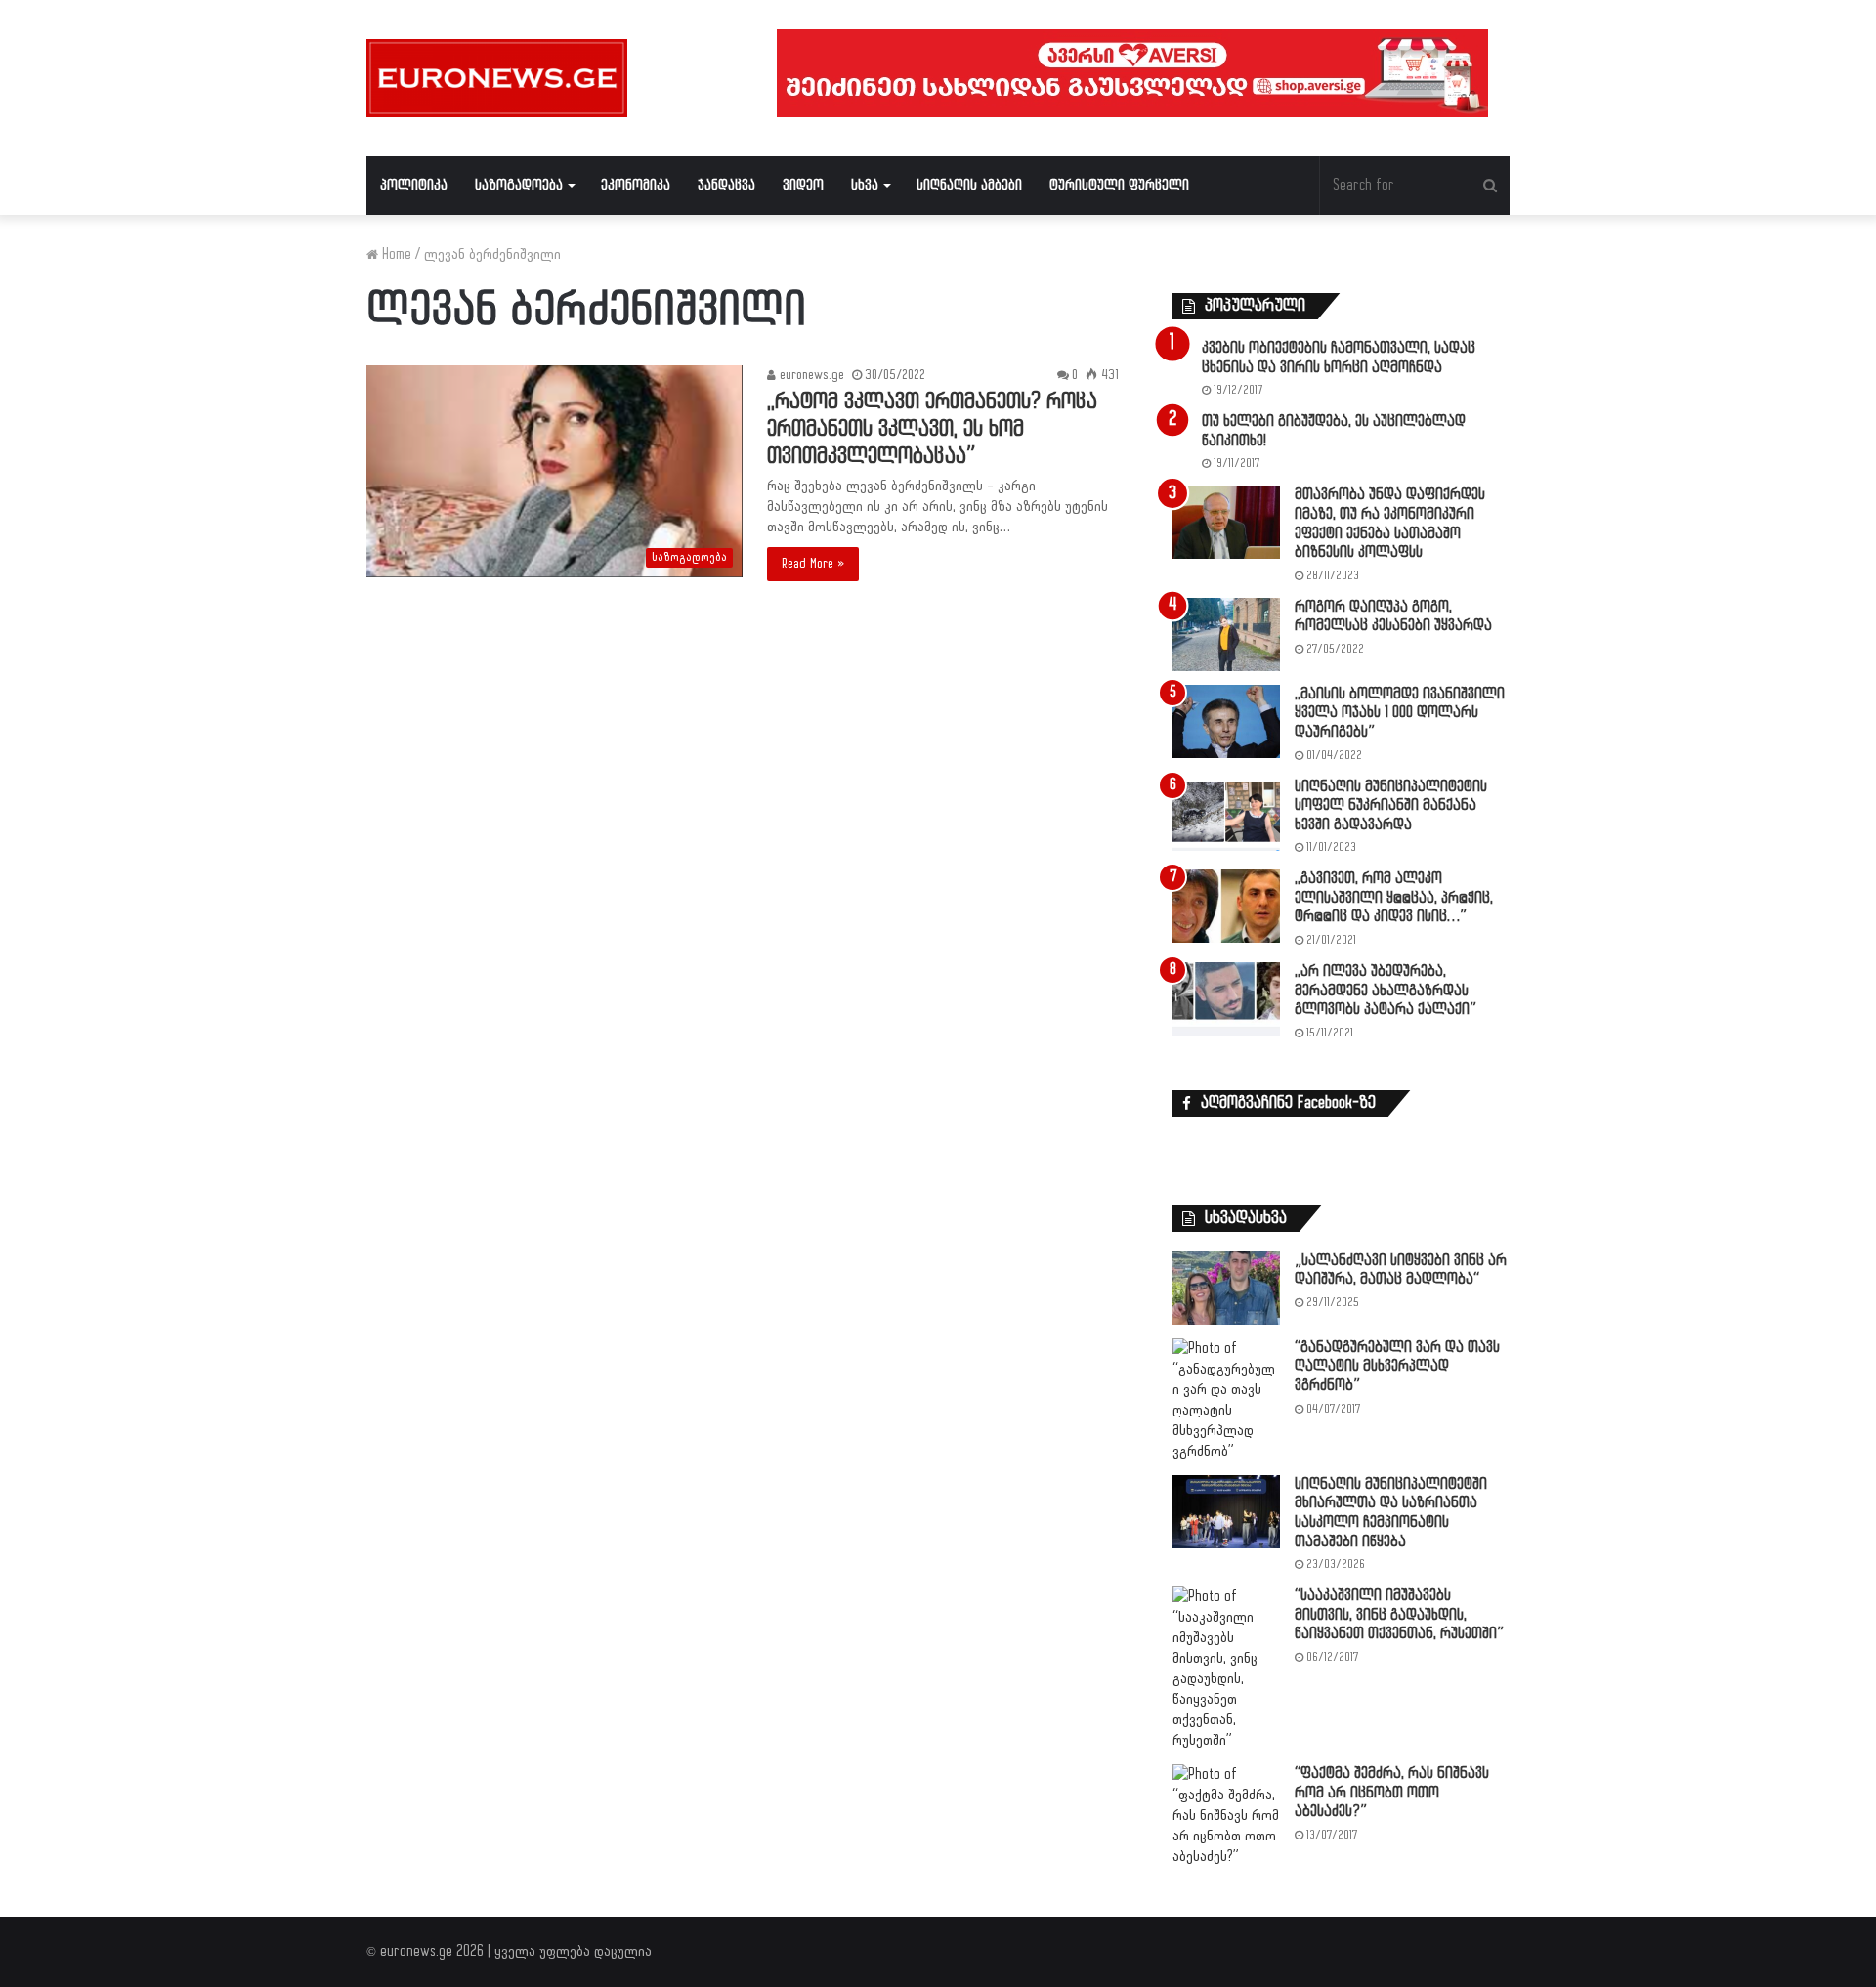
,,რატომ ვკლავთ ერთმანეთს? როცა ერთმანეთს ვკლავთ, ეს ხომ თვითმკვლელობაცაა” (932, 429)
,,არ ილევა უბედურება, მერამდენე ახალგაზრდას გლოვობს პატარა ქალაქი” (1386, 991)
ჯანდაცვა (726, 185)
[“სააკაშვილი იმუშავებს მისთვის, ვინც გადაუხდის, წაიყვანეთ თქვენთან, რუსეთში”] (1226, 1669)
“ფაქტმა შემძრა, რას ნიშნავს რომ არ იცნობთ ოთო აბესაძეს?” (1392, 1793)
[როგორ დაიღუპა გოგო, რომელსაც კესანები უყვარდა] (1226, 634)
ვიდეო (803, 185)
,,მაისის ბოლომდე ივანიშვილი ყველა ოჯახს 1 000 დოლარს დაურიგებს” (1400, 713)
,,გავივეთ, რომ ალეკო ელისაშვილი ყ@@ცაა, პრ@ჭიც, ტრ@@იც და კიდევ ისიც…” (1394, 898)
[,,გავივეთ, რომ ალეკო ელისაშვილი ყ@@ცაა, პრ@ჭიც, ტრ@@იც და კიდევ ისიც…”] (1226, 906)
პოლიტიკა (414, 185)
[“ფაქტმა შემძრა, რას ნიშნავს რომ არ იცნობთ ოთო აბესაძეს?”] (1226, 1816)
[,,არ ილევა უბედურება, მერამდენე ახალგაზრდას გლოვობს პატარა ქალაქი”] (1226, 999)
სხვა (865, 185)
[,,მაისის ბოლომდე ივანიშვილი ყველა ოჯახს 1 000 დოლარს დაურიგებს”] (1226, 721)
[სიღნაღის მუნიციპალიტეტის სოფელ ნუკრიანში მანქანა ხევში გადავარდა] (1226, 814)
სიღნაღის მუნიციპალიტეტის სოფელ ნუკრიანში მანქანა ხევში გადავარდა (1391, 806)
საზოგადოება (519, 185)
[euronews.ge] (497, 78)
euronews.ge (810, 375)
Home (395, 254)
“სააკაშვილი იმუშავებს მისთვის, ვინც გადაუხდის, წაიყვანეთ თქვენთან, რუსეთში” (1399, 1615)
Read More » (813, 564)
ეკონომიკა (636, 185)
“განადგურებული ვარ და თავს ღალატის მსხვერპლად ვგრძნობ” (1397, 1367)
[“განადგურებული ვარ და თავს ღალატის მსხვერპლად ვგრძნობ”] (1226, 1400)
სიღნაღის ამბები (969, 185)
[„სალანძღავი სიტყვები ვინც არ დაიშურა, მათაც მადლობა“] (1226, 1288)
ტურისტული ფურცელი (1119, 185)
